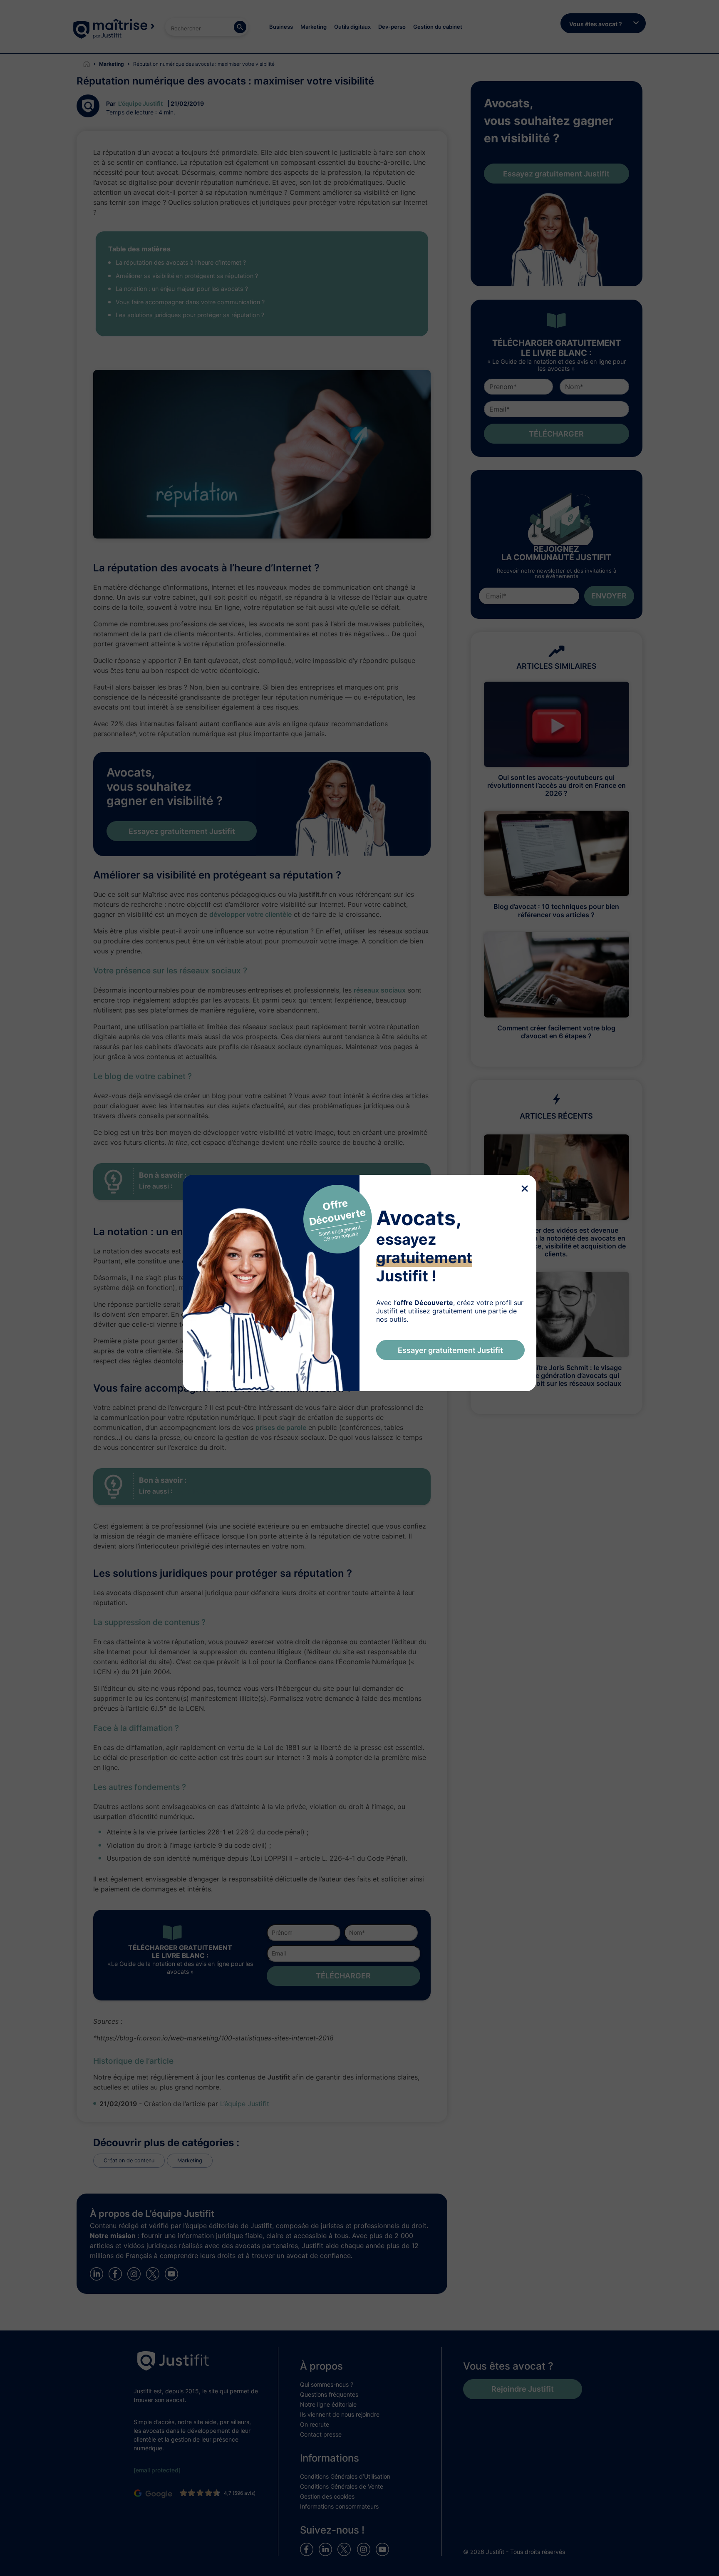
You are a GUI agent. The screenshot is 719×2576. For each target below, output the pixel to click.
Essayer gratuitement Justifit (450, 1350)
